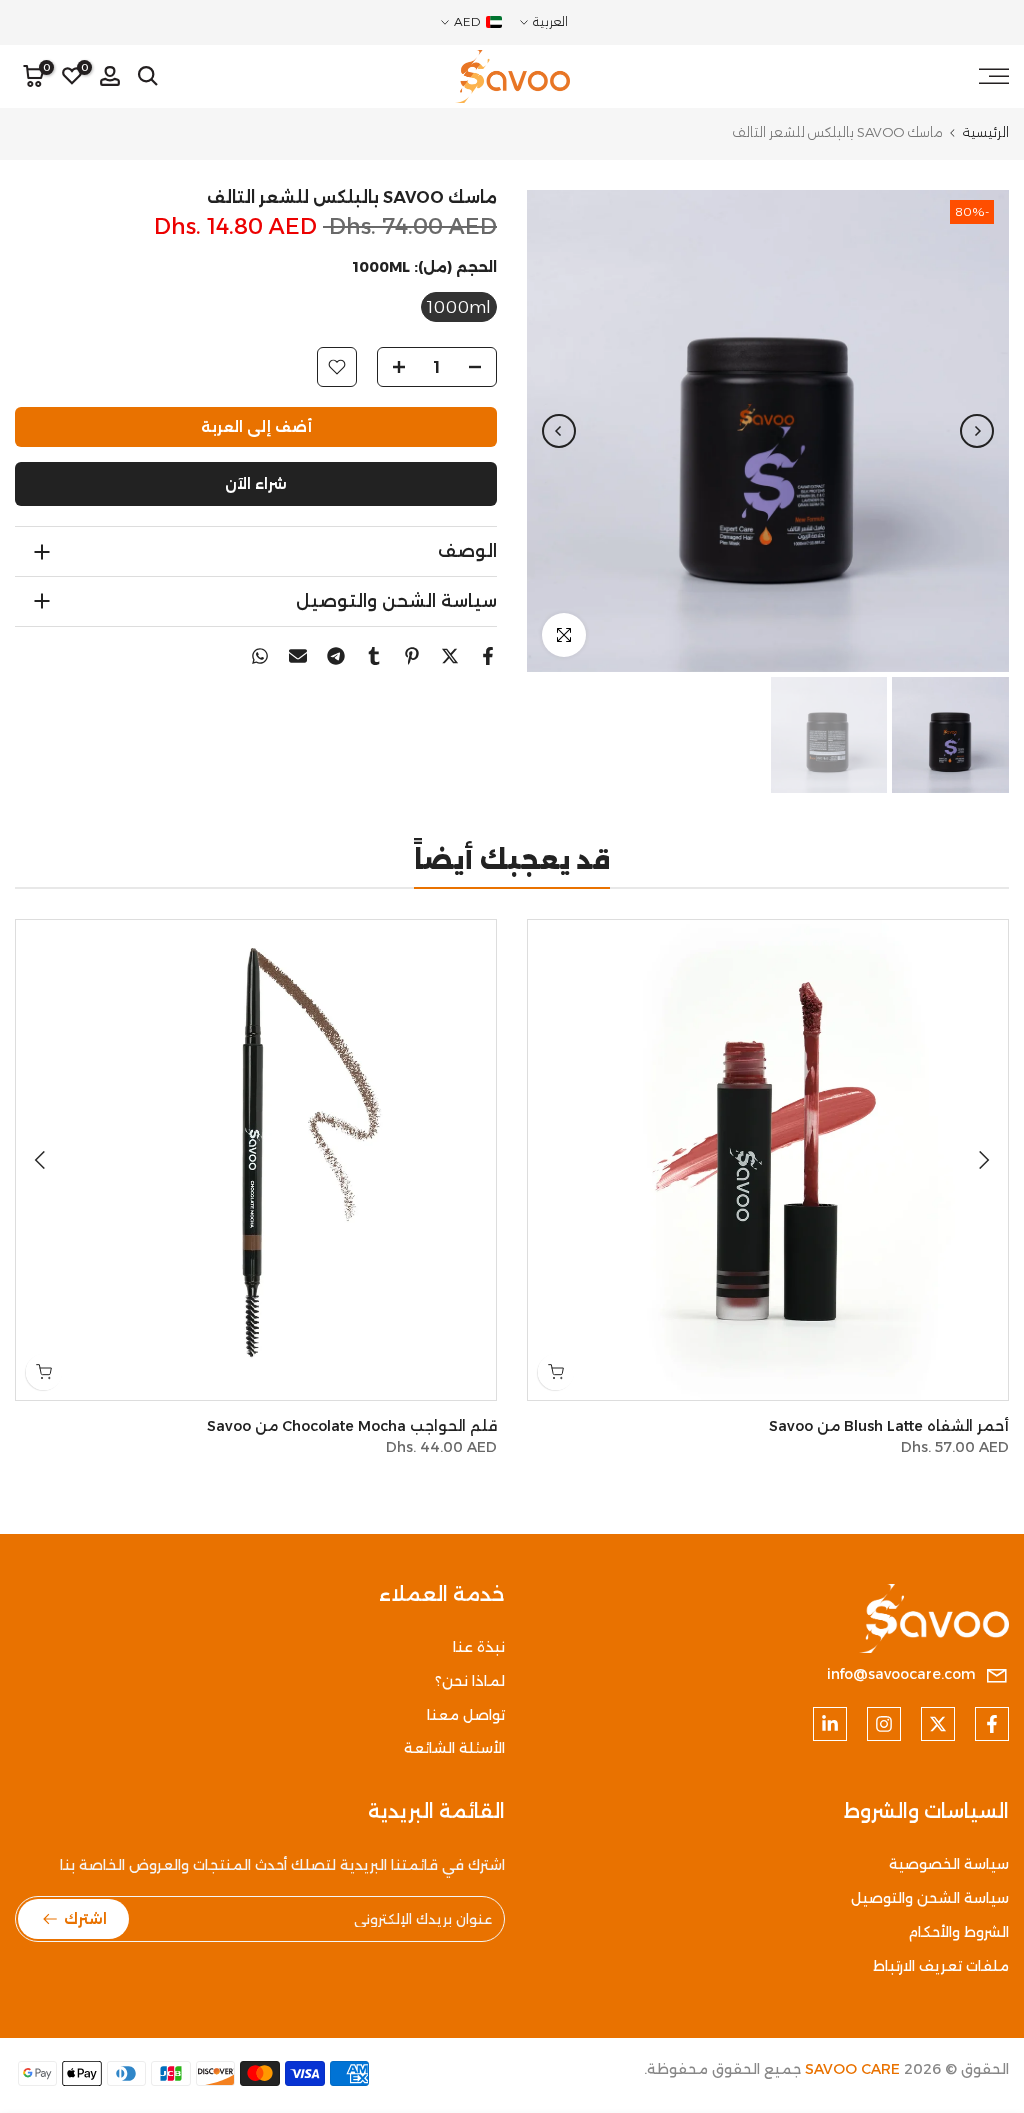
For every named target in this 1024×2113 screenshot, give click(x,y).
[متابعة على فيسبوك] (992, 1724)
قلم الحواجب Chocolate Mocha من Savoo (352, 1426)
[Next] (559, 431)
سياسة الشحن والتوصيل (930, 1898)
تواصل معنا (466, 1715)
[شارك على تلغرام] (336, 656)
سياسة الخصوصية (949, 1864)
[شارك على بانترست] (412, 656)
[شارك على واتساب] (260, 656)
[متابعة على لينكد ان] (830, 1724)
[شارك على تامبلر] (374, 656)
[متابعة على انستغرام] (884, 1724)
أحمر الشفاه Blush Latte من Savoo (889, 1426)
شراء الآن (256, 484)
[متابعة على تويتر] (938, 1724)
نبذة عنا (479, 1647)
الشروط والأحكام (958, 1932)
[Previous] (977, 431)
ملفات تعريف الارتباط (941, 1966)
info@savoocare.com (901, 1674)
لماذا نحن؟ (470, 1681)
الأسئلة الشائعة (454, 1748)
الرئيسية (986, 132)
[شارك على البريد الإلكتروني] (298, 656)
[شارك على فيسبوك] (488, 656)
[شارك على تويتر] (450, 656)
